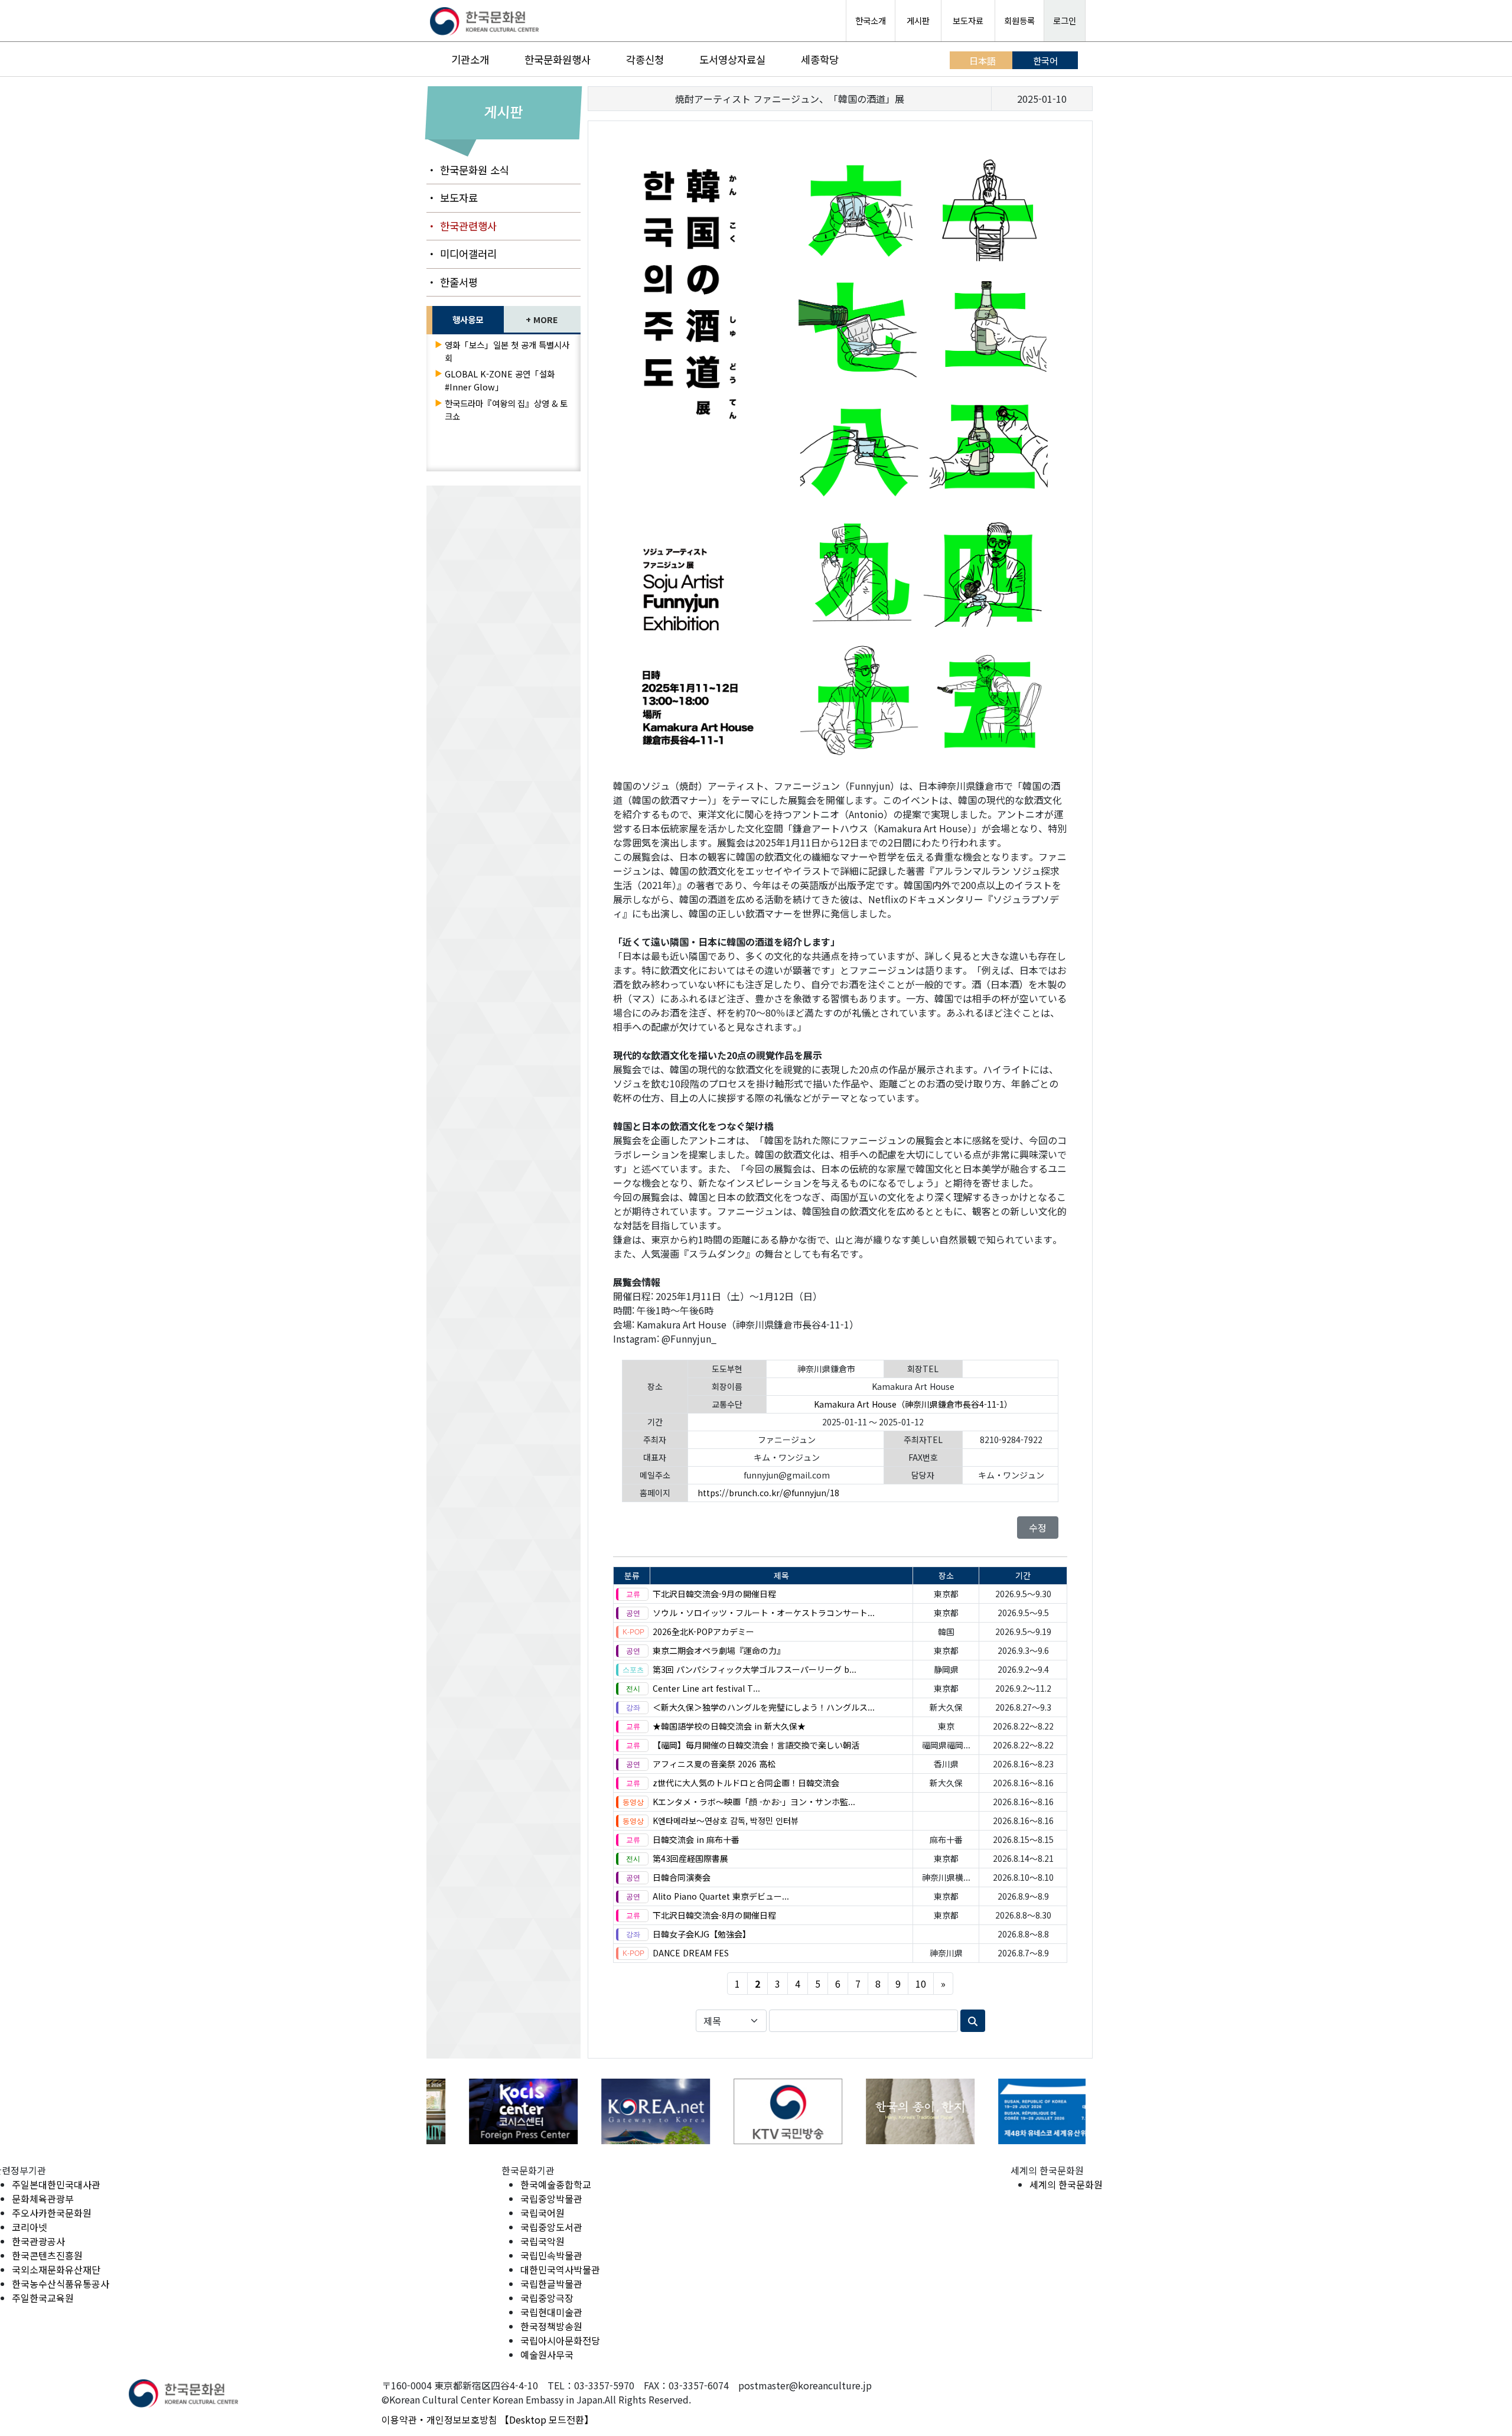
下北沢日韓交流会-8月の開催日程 (714, 1915)
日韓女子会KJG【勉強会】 (702, 1934)
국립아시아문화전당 (560, 2340)
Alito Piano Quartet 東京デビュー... (721, 1896)
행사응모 (468, 319)
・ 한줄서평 (452, 282)
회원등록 (1019, 20)
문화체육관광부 (43, 2199)
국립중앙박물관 (551, 2199)
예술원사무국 (547, 2354)
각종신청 (645, 59)
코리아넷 (30, 2227)
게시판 (918, 20)
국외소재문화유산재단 (56, 2269)
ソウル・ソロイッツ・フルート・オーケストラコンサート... (764, 1613)
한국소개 (871, 20)
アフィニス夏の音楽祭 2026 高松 (714, 1764)
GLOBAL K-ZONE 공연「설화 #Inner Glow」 (500, 380)
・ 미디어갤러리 (462, 254)
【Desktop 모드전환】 (547, 2419)
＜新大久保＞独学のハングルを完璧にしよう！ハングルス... (764, 1707)
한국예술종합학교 (556, 2184)
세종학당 (820, 59)
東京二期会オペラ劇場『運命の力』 (719, 1650)
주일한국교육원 (43, 2298)
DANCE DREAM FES (691, 1953)
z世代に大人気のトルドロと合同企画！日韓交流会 (746, 1783)
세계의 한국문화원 (1066, 2184)
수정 (1038, 1528)
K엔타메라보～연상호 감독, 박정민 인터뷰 (726, 1821)
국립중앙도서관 (551, 2227)
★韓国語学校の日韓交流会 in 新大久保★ (729, 1726)
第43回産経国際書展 (690, 1858)
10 (921, 1984)
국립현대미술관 (551, 2312)
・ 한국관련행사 (462, 226)
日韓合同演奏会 (682, 1877)
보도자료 (968, 20)
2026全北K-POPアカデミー (703, 1631)
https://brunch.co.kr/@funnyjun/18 (768, 1493)
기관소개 (470, 59)
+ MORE (542, 319)
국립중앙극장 (547, 2298)
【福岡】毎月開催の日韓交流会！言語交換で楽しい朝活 (756, 1745)
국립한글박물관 (551, 2284)
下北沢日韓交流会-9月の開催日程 (714, 1594)
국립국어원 (542, 2213)
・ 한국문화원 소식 (468, 170)
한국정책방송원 (551, 2326)
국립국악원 (542, 2241)
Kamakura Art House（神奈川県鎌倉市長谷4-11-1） (913, 1404)
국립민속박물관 (551, 2255)
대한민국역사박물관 (560, 2269)
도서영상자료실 (732, 59)
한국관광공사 (38, 2241)
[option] (493, 2111)
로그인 (1065, 20)
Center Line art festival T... (706, 1688)
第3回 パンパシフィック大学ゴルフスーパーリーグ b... (755, 1669)
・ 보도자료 (452, 198)
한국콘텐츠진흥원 (47, 2255)
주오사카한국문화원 (52, 2213)
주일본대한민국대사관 (56, 2184)
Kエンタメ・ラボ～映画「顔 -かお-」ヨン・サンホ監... (754, 1802)
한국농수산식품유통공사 (61, 2284)
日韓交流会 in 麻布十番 (696, 1839)
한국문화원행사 (558, 59)
